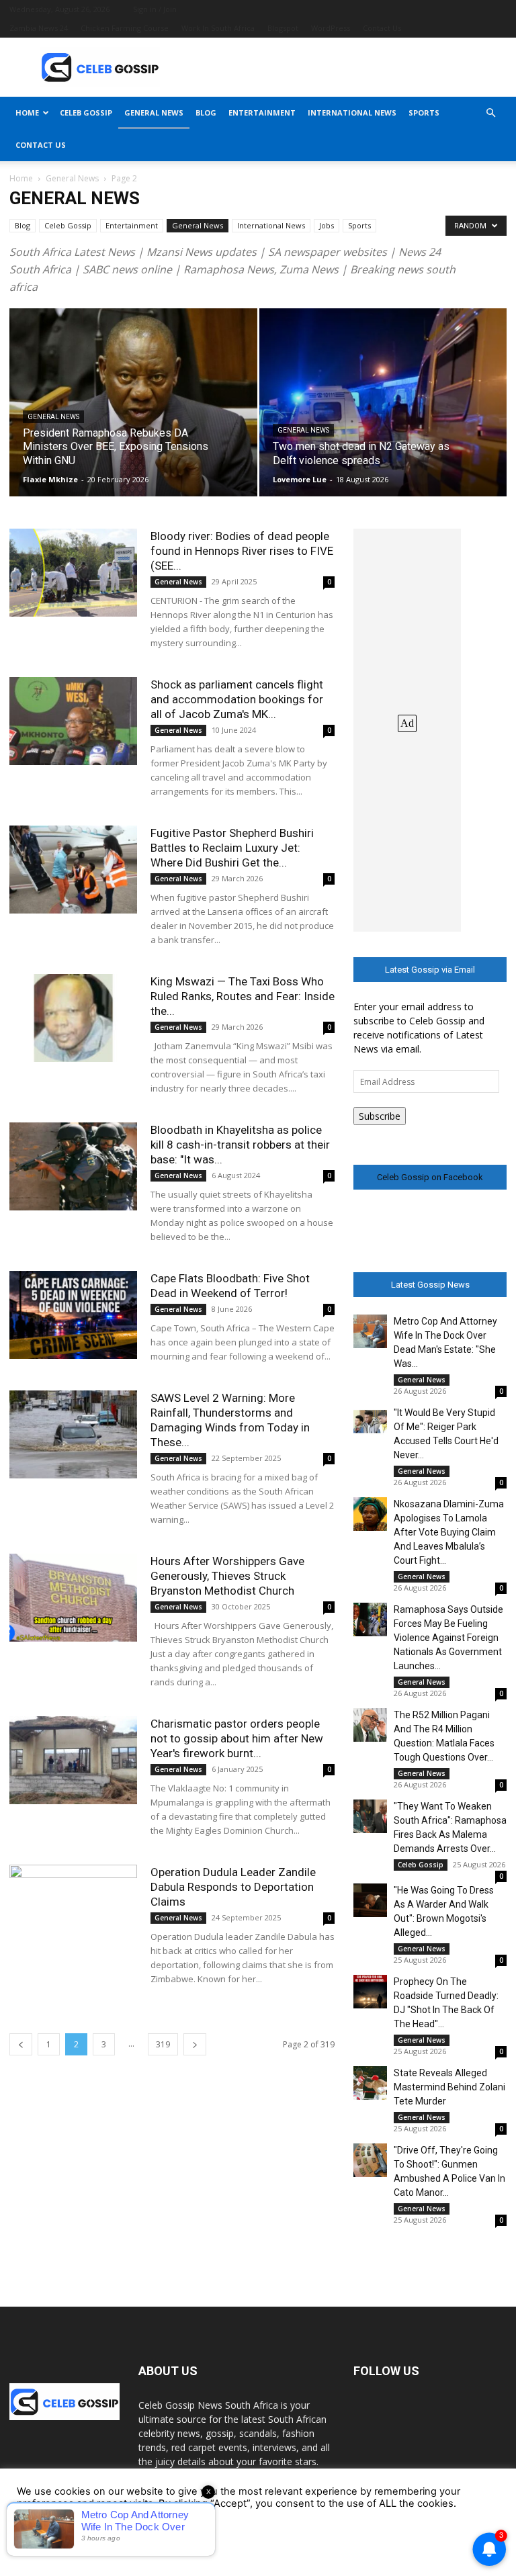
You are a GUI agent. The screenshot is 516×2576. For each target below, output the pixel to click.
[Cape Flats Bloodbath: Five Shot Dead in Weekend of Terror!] (73, 1315)
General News (154, 113)
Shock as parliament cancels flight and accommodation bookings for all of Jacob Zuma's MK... (237, 699)
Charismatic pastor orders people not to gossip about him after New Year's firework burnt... (237, 1738)
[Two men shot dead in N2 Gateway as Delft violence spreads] (383, 415)
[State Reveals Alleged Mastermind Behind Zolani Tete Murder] (370, 2083)
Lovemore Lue (300, 479)
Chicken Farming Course (125, 28)
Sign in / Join (155, 9)
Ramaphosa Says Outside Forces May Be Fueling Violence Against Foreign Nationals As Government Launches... (448, 1638)
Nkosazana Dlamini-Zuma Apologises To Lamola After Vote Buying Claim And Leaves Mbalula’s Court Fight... (449, 1532)
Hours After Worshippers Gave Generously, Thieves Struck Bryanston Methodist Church (227, 1576)
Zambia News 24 (39, 28)
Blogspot (283, 28)
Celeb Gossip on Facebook (430, 1177)
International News (352, 113)
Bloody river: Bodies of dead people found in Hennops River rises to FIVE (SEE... (242, 551)
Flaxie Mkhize (50, 479)
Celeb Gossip (86, 113)
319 (163, 2044)
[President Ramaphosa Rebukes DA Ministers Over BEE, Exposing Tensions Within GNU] (133, 415)
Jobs (327, 225)
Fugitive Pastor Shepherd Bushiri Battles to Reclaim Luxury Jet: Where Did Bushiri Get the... (232, 848)
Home (27, 113)
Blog (206, 113)
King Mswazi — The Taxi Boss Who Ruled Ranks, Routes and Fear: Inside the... (243, 996)
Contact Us (382, 28)
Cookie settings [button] (57, 2546)
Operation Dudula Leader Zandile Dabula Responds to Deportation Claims (233, 1887)
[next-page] (195, 2044)
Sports (424, 113)
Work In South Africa (218, 28)
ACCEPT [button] (129, 2545)
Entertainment (262, 113)
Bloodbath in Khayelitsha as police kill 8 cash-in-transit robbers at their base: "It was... (240, 1145)
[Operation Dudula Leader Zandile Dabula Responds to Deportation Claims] (73, 1909)
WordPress (331, 28)
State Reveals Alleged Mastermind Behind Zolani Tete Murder (449, 2087)
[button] (490, 113)
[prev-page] (21, 2044)
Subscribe (380, 1116)
